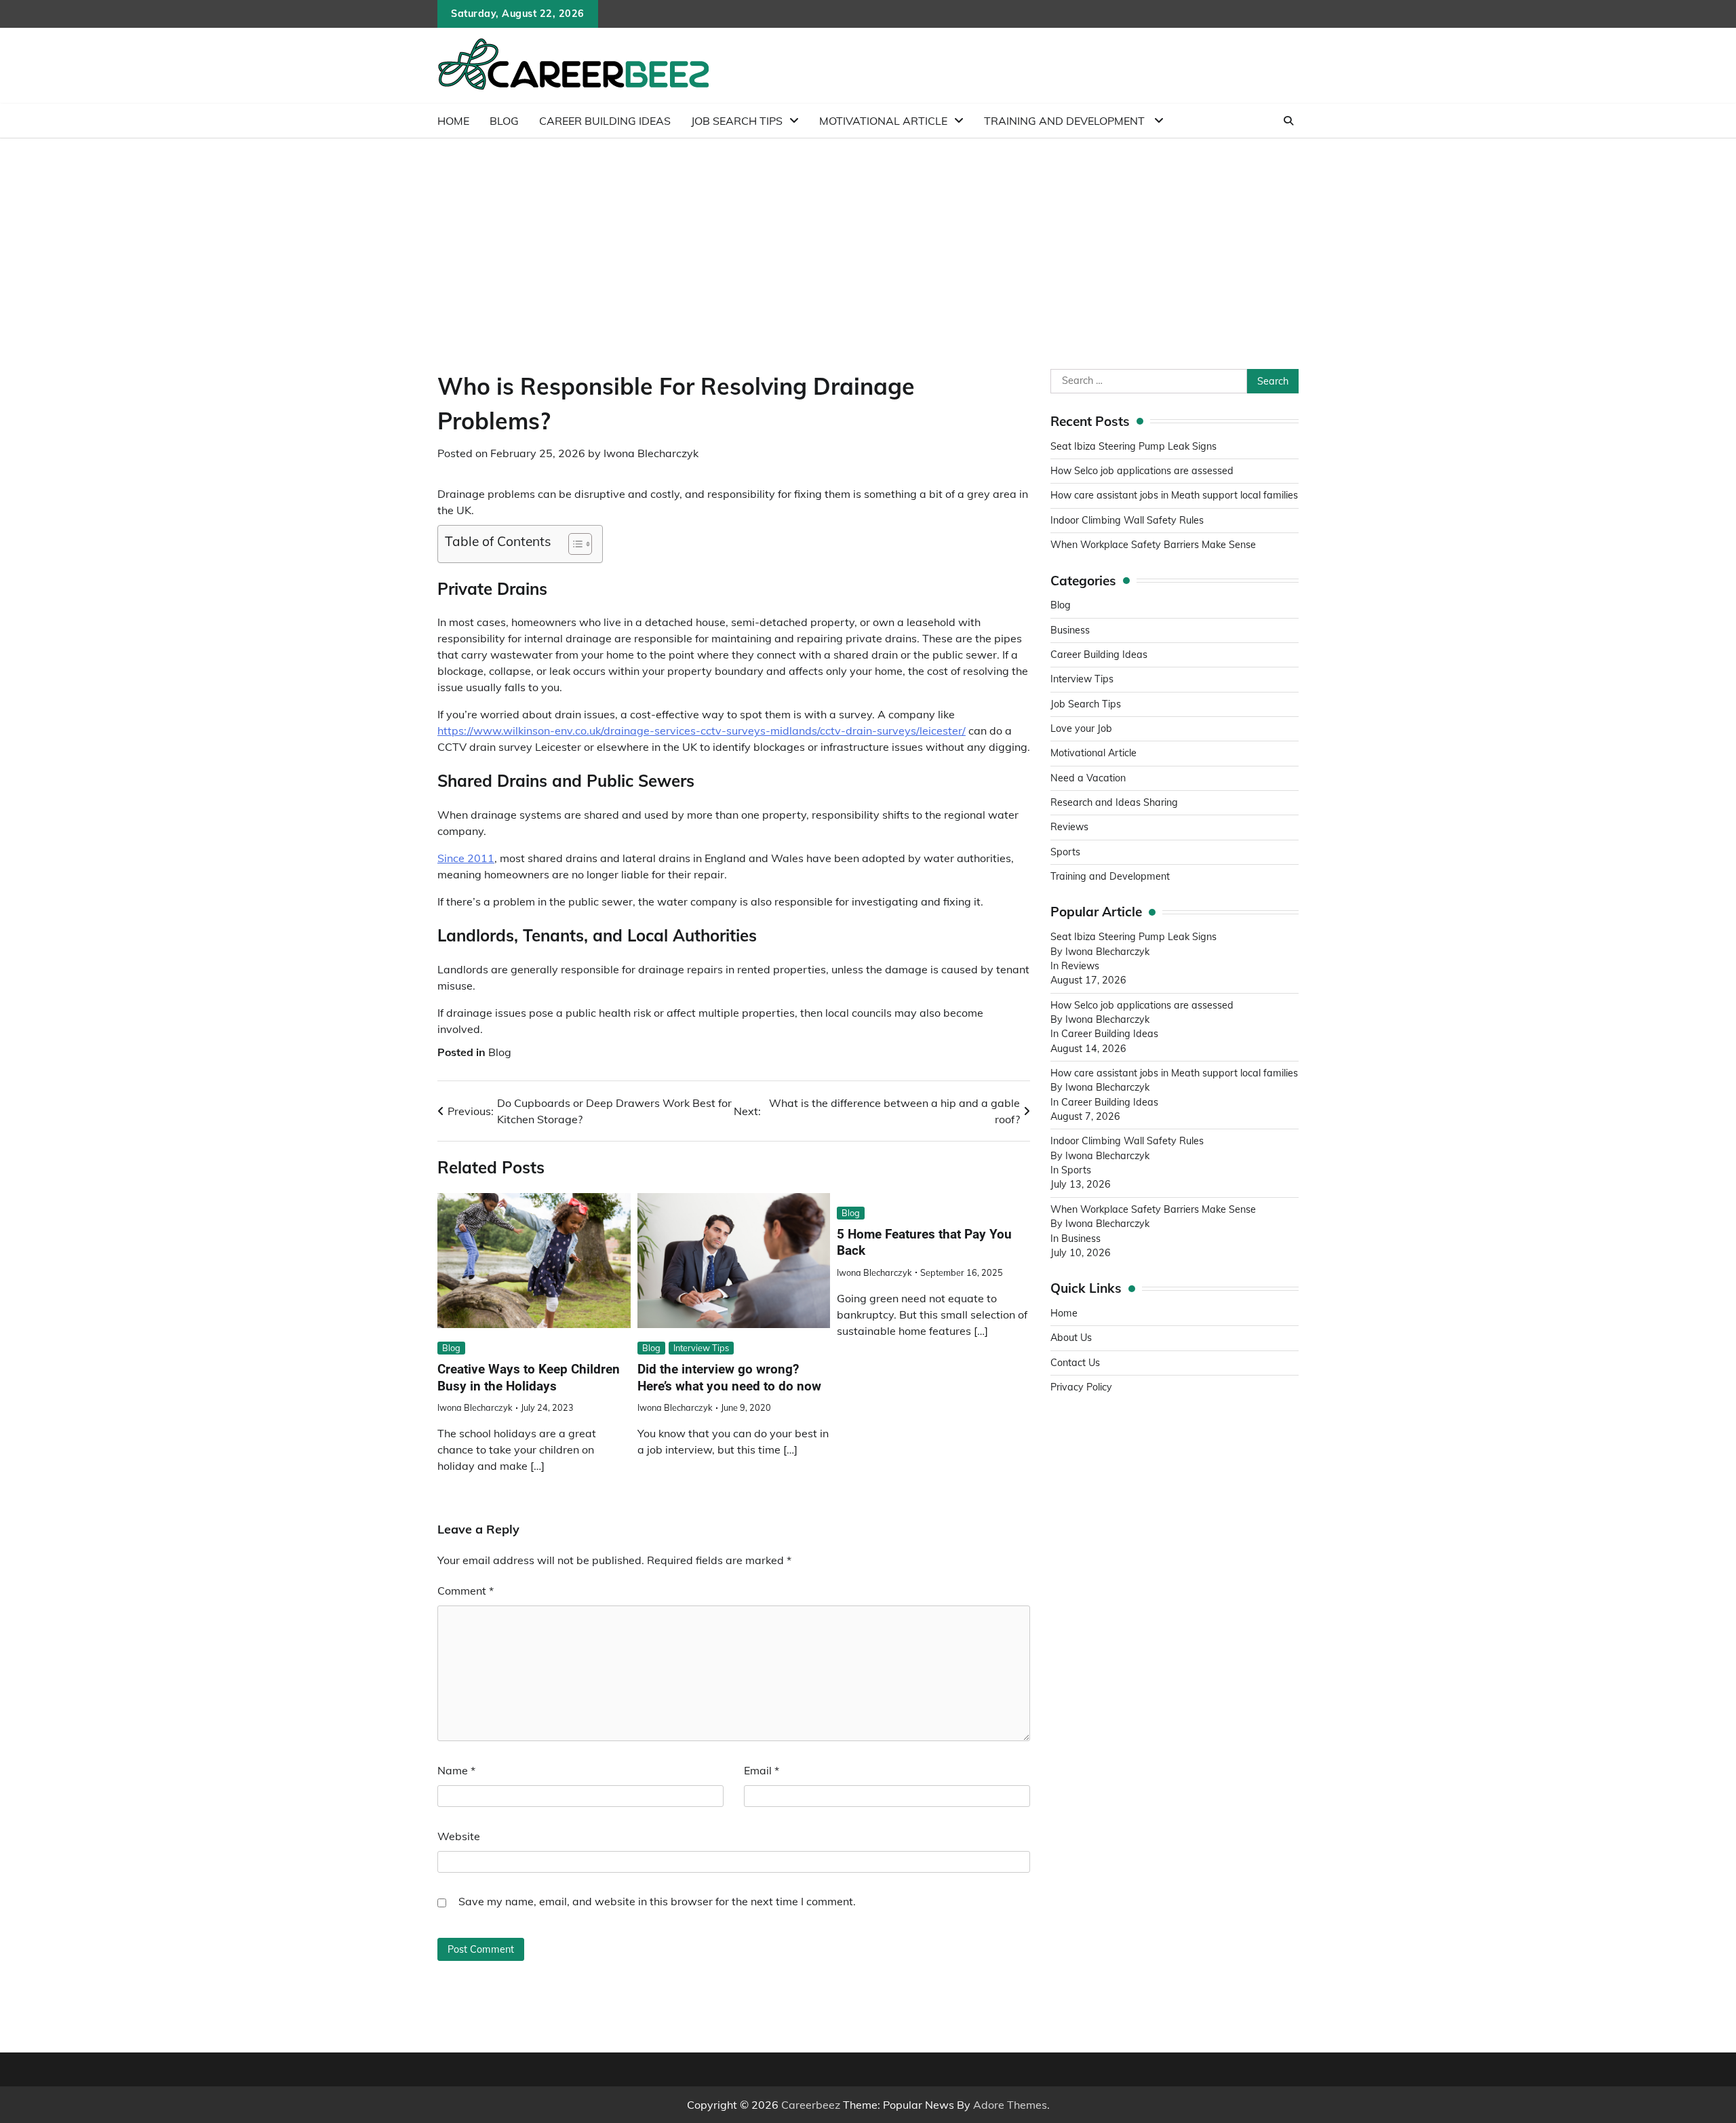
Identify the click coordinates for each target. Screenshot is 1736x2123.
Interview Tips (701, 1348)
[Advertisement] (868, 240)
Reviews (1069, 827)
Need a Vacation (1088, 778)
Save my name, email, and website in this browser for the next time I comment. (657, 1901)
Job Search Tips (737, 121)
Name (456, 1770)
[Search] (1288, 121)
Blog (504, 121)
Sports (1065, 852)
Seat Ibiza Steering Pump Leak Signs (1133, 446)
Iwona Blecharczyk (651, 453)
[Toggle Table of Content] (573, 544)
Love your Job (1081, 728)
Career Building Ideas (605, 121)
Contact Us (1075, 1363)
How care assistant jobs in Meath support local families (1174, 495)
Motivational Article (883, 121)
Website (459, 1836)
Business (1070, 630)
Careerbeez (811, 2105)
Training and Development (1066, 121)
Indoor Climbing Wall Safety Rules (1127, 520)
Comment (466, 1591)
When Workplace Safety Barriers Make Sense (1153, 545)
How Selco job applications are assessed (1142, 471)
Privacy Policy (1081, 1387)
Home (453, 121)
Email (762, 1770)
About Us (1071, 1338)
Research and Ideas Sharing (1116, 802)
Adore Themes (1010, 2105)
